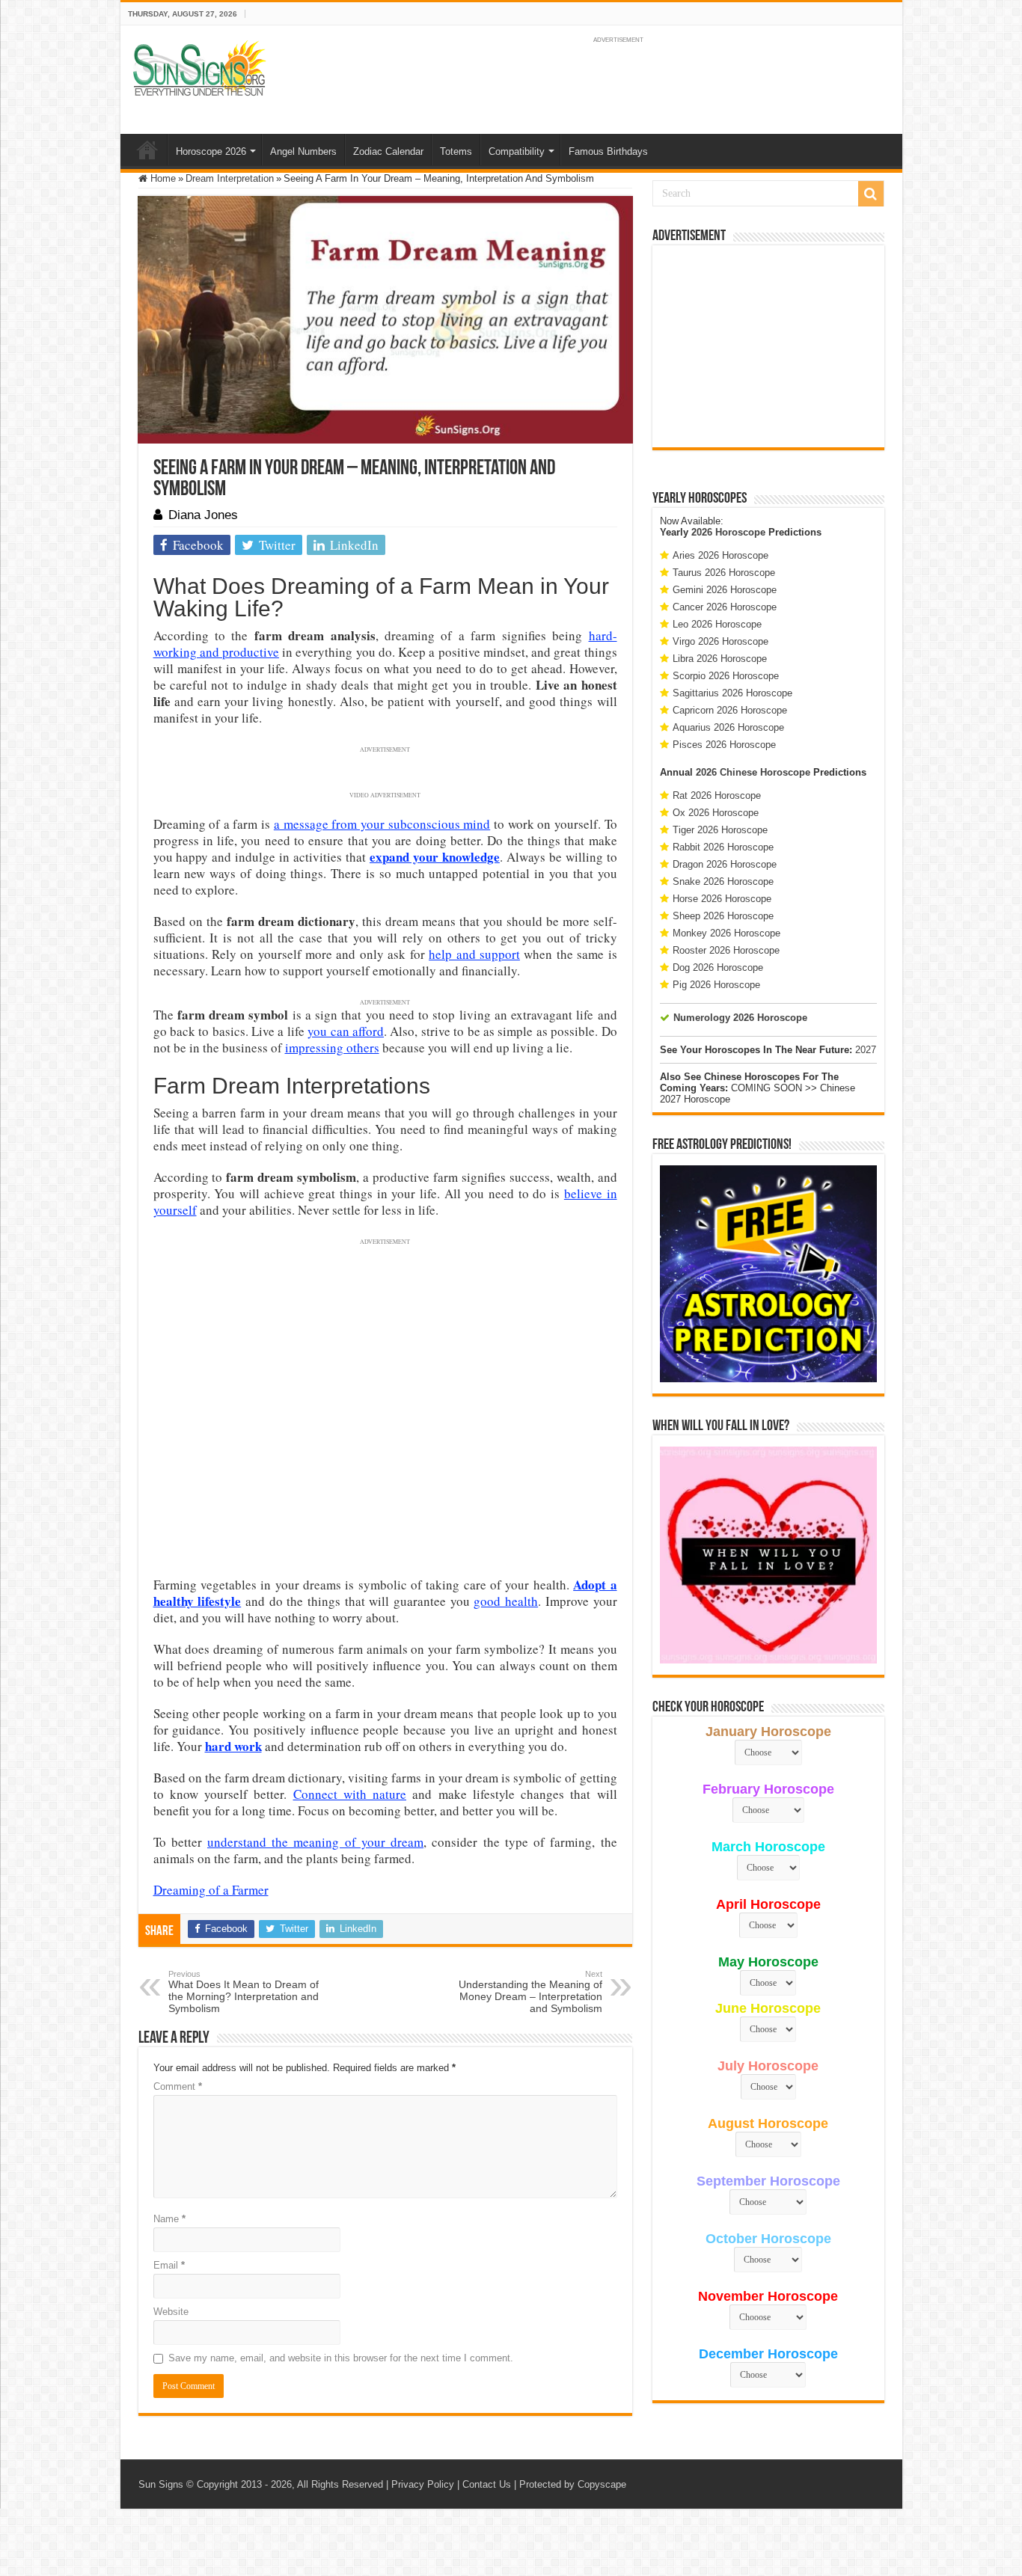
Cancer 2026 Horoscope (725, 607)
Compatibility (517, 151)
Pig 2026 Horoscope (716, 985)
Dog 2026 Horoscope (718, 967)
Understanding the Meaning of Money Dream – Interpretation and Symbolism (530, 1992)
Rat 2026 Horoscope (717, 795)
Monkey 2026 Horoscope (726, 933)
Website (171, 2312)
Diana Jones (203, 515)
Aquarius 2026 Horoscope (728, 727)
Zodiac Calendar (388, 151)
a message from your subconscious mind (382, 824)
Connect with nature (350, 1794)
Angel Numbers (303, 151)
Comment (178, 2086)
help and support (474, 954)
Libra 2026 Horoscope (720, 659)
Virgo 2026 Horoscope (720, 641)
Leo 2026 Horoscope (717, 624)
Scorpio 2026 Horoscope (726, 676)
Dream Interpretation (230, 178)
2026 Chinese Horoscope (753, 772)
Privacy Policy (423, 2484)
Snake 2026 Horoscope (723, 881)
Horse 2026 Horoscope (722, 899)
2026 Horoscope (728, 532)
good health (506, 1601)
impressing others (332, 1048)
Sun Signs (161, 2484)
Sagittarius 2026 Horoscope (732, 693)
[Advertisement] (768, 346)
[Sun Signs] (199, 67)
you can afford (346, 1031)
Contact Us (487, 2484)
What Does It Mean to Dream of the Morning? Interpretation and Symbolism (244, 1992)
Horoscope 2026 (211, 151)
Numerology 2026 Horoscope (740, 1018)
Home (147, 150)
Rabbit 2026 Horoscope (723, 847)
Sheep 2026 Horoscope (723, 916)
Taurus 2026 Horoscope (724, 573)
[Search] (871, 194)
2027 (866, 1050)
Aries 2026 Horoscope (720, 555)
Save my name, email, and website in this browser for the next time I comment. (341, 2358)
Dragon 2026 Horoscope (725, 864)
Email (169, 2265)
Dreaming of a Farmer (211, 1890)
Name (169, 2219)
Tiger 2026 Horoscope (720, 830)
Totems (456, 151)
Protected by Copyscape (573, 2484)
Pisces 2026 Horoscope (724, 745)
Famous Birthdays (608, 151)
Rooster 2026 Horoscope (726, 950)
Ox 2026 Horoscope (716, 813)
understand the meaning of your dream (315, 1842)
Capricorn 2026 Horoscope (730, 710)
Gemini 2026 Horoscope (725, 590)
